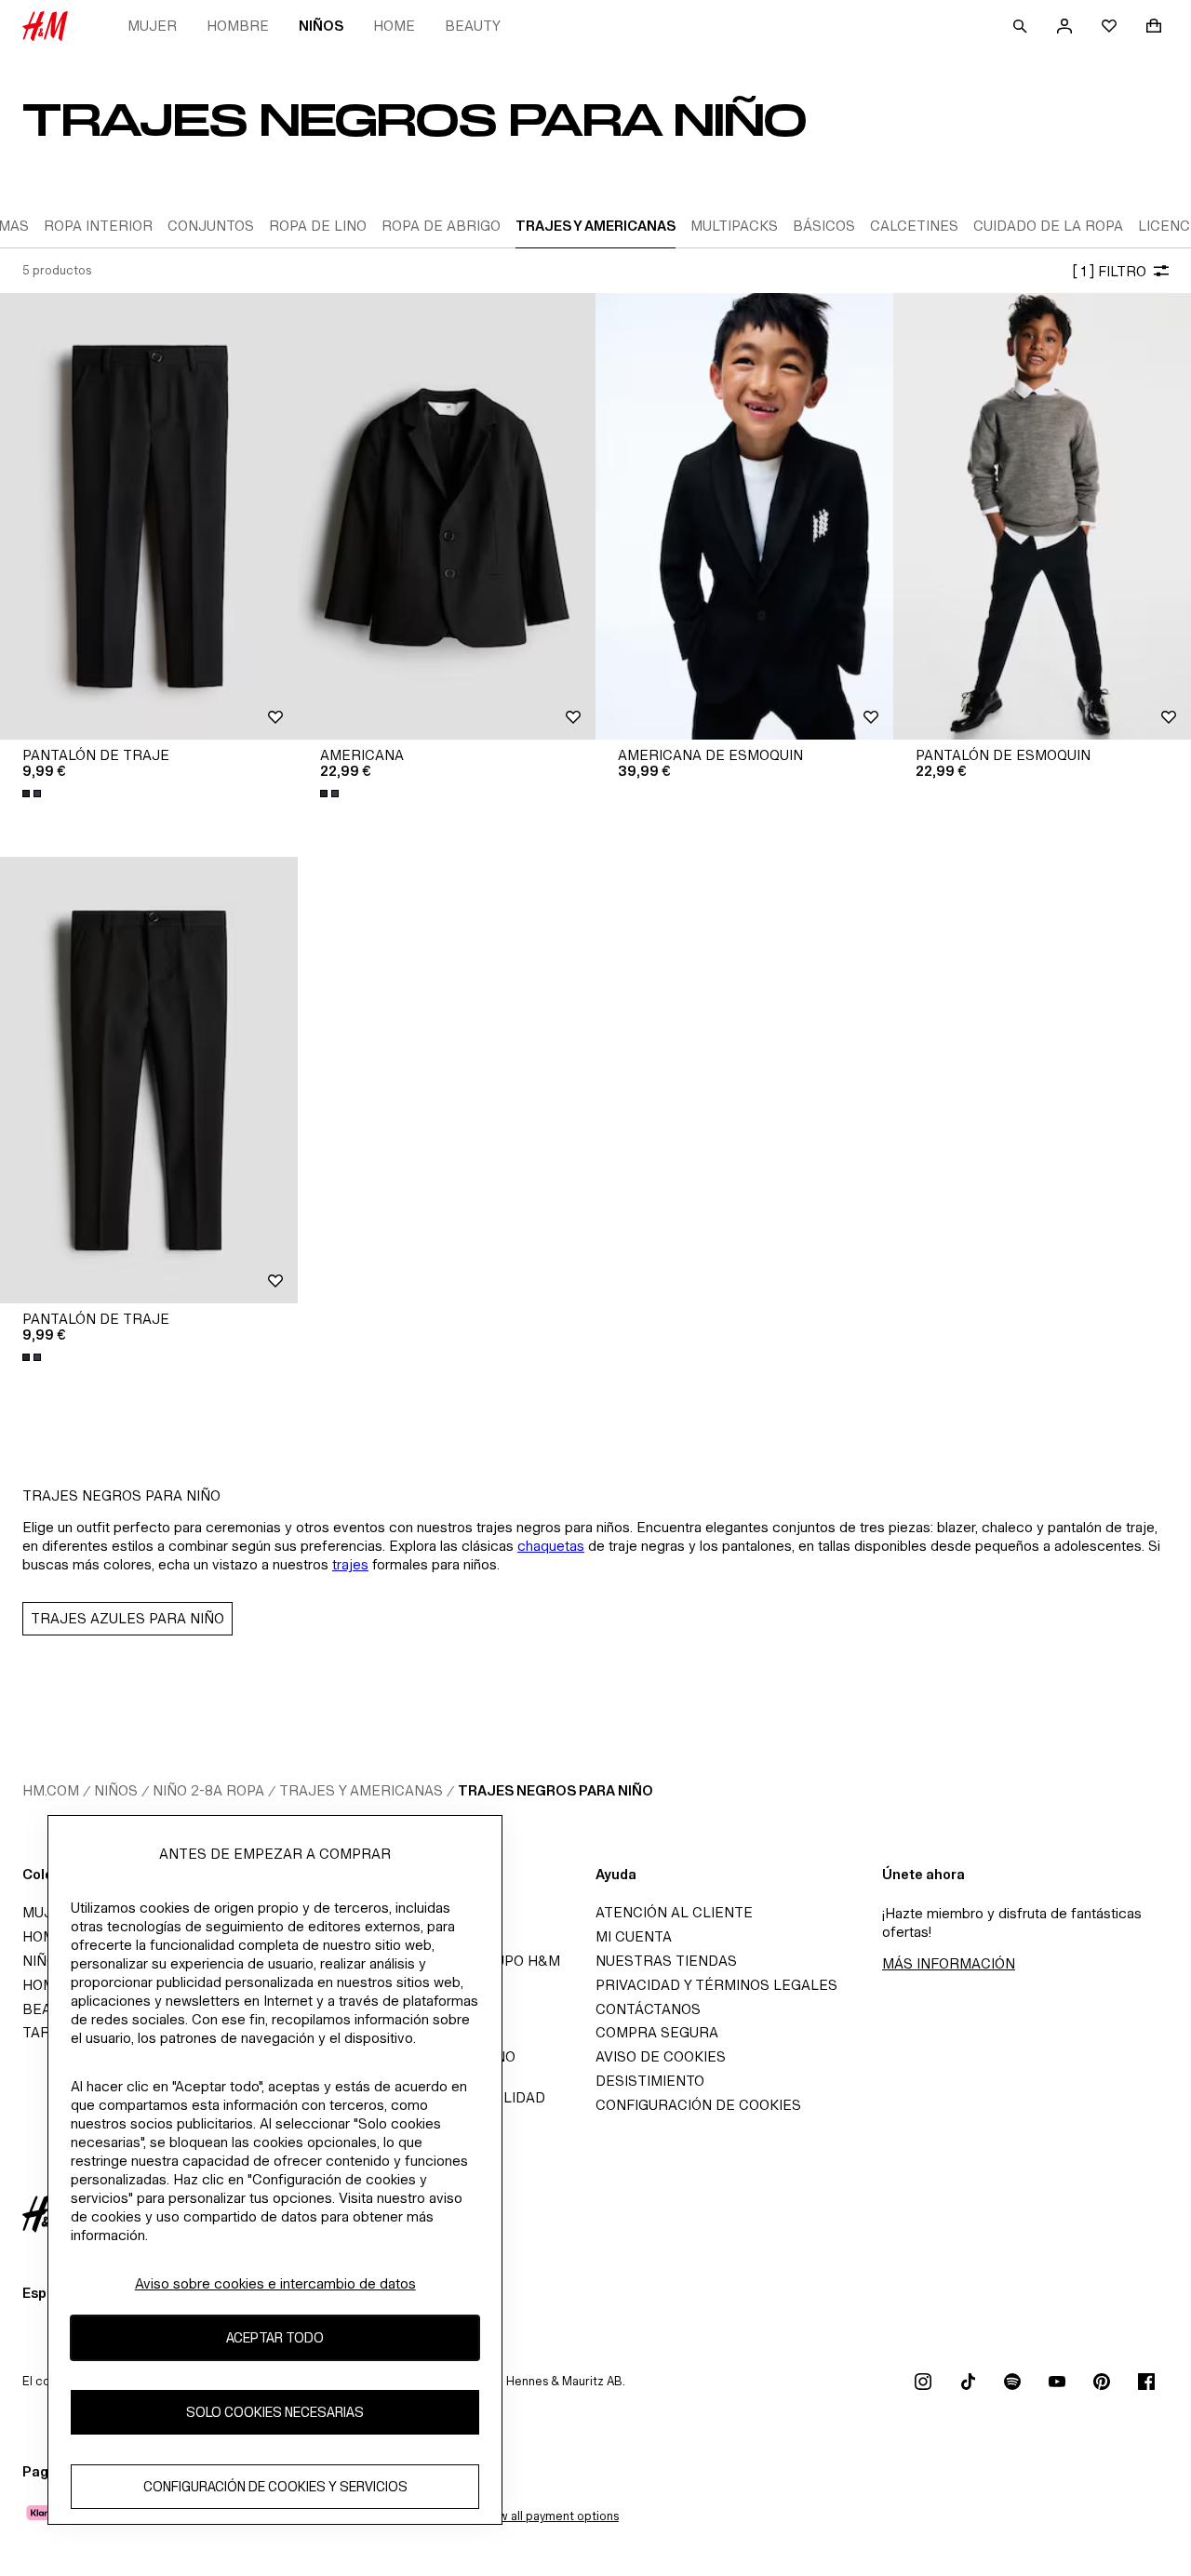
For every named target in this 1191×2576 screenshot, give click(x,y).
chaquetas (551, 1546)
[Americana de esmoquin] (744, 516)
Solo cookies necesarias (275, 2412)
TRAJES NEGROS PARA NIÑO (555, 1790)
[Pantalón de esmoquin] (1042, 516)
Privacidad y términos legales (716, 1985)
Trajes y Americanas (361, 1790)
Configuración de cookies (698, 2105)
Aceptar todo (275, 2337)
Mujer (152, 26)
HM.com (51, 1790)
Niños (321, 26)
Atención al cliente (674, 1912)
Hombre (238, 26)
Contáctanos (648, 2009)
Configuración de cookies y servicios (275, 2486)
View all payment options (549, 2516)
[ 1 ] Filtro (1109, 271)
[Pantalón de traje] (149, 516)
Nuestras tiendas (666, 1961)
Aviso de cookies (661, 2056)
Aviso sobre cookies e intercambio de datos (275, 2283)
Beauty (473, 26)
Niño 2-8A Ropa (208, 1790)
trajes (350, 1564)
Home (394, 26)
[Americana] (447, 516)
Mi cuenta (634, 1936)
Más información (949, 1963)
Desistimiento (650, 2081)
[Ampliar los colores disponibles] (33, 794)
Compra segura (657, 2032)
